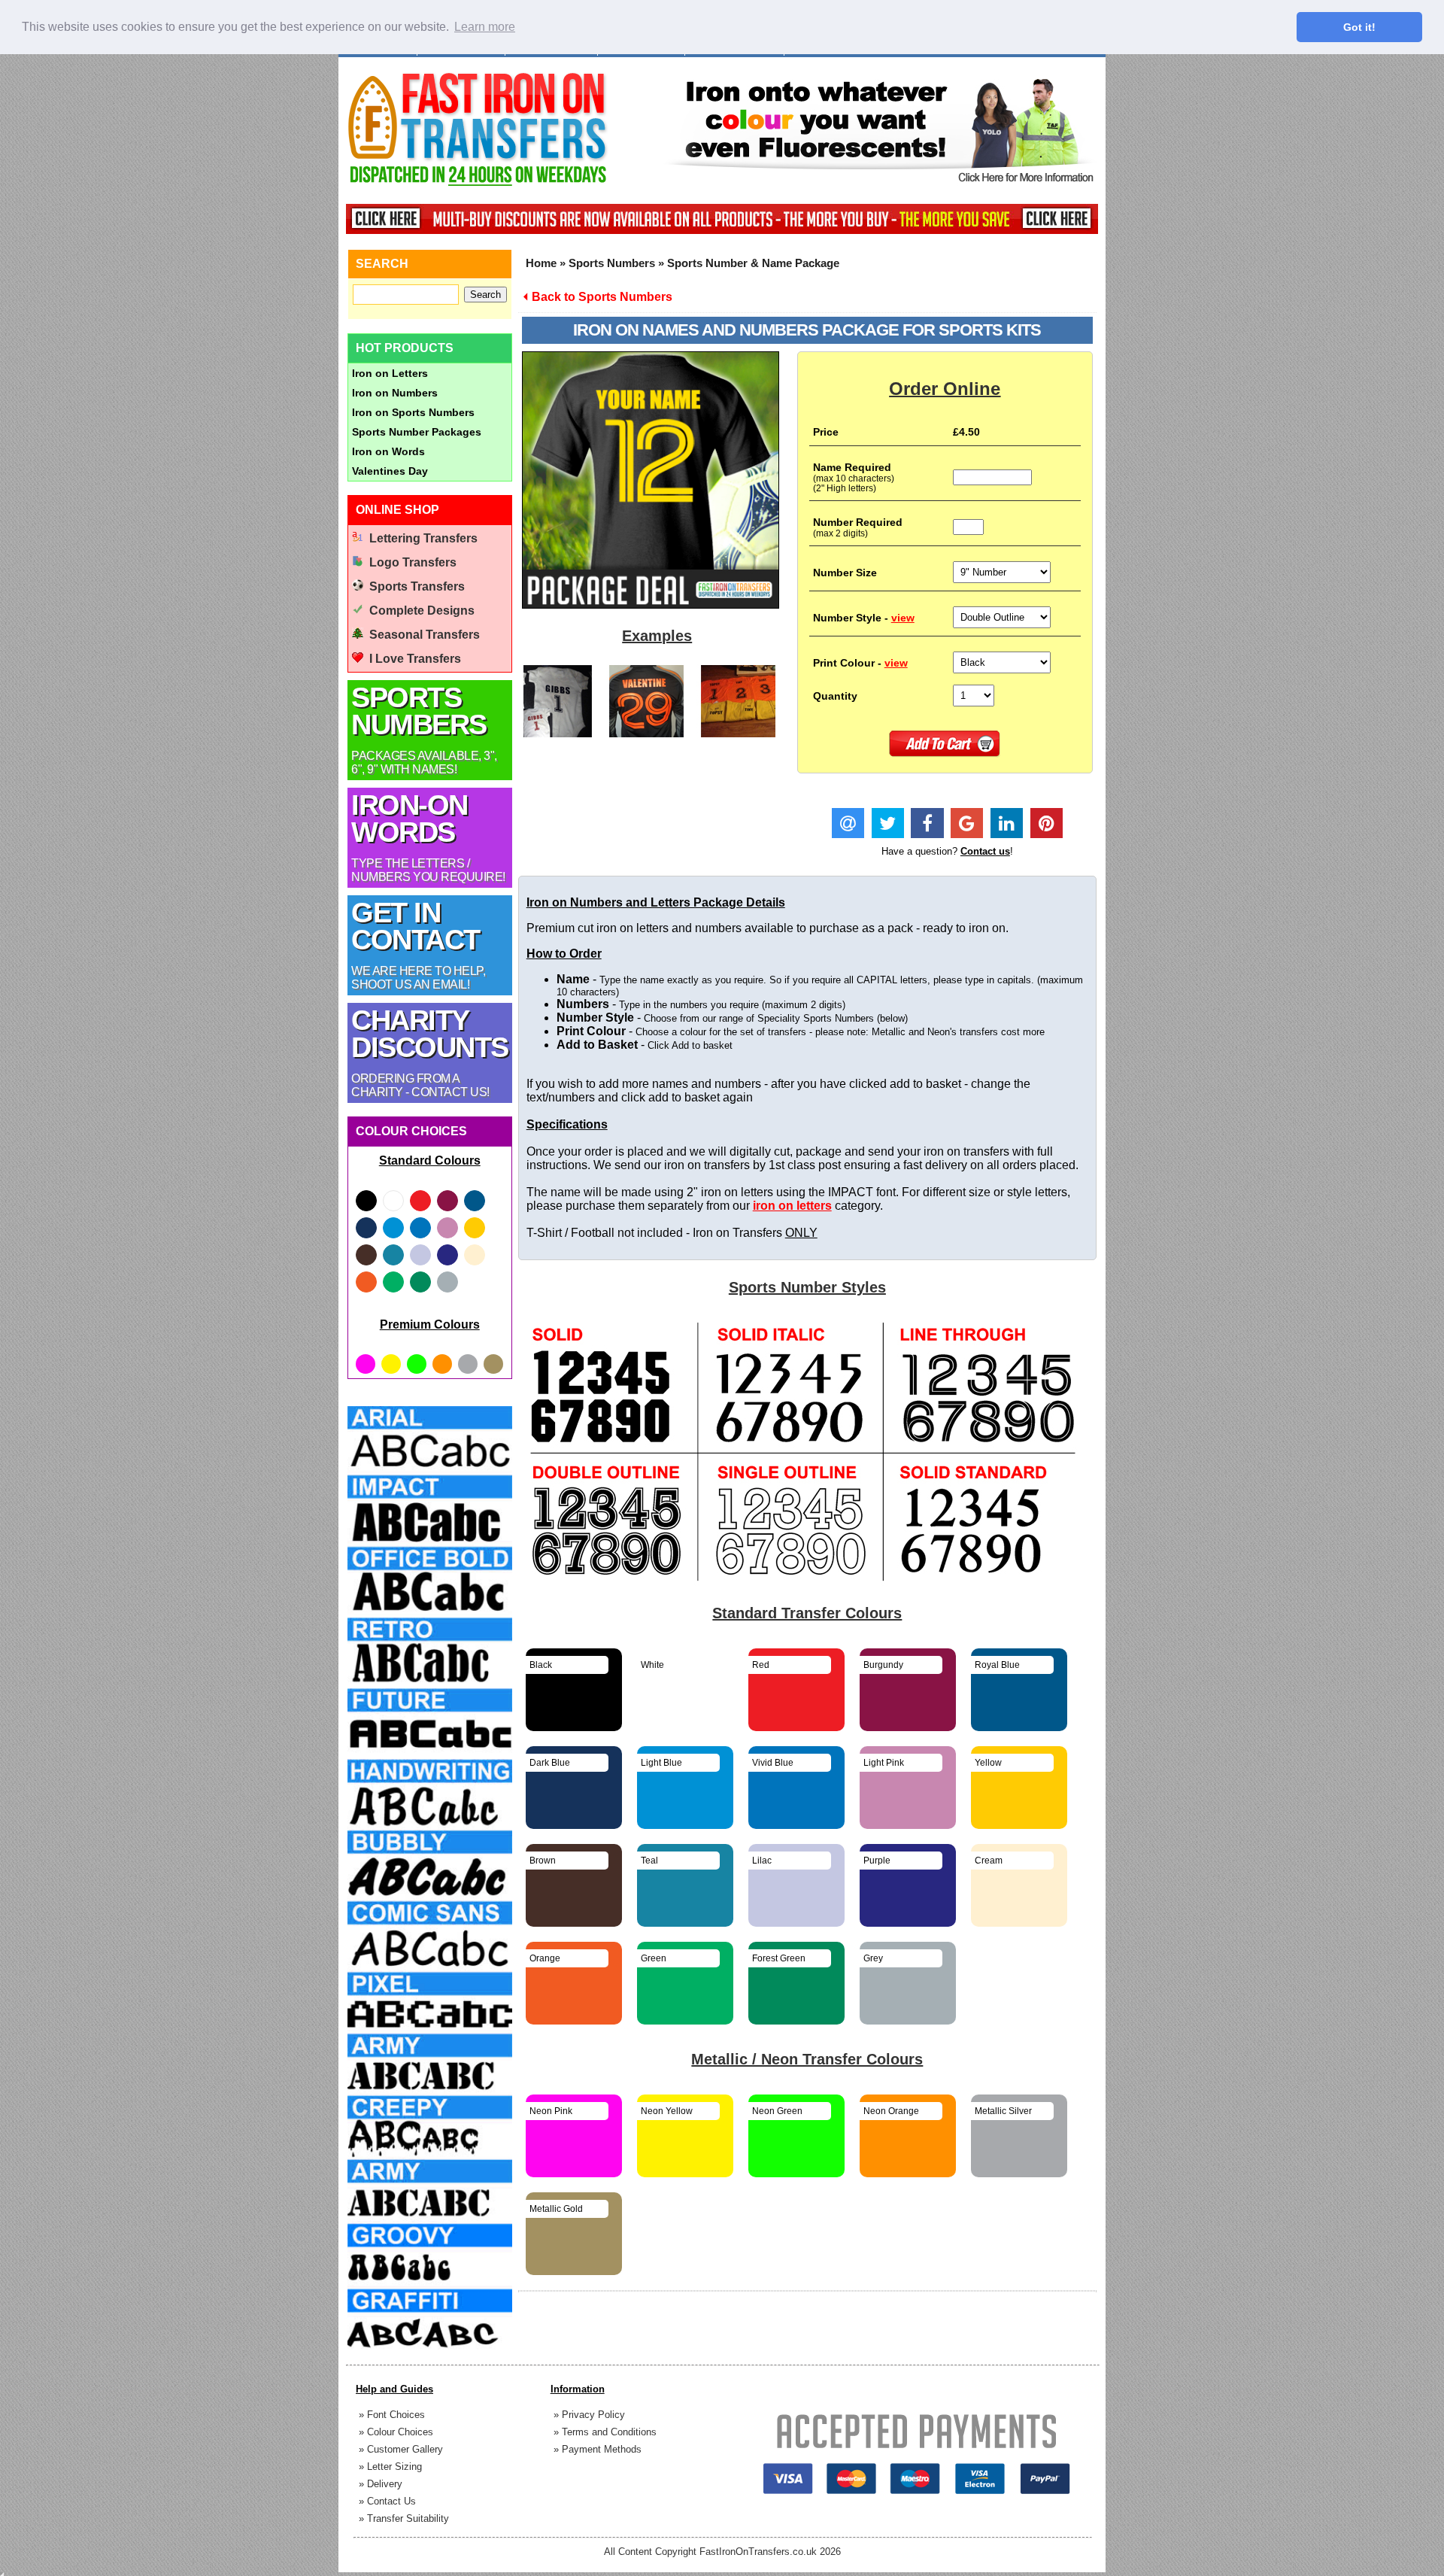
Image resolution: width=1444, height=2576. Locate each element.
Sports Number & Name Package (753, 263)
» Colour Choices (396, 2432)
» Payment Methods (598, 2449)
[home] (478, 185)
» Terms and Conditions (605, 2432)
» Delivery (381, 2484)
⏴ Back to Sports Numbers (597, 297)
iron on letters (792, 1206)
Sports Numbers (612, 263)
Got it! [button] (1359, 27)
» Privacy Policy (589, 2415)
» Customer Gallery (401, 2449)
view (903, 618)
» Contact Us (387, 2501)
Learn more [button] (485, 27)
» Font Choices (392, 2415)
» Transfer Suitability (404, 2518)
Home (541, 263)
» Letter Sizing (390, 2467)
